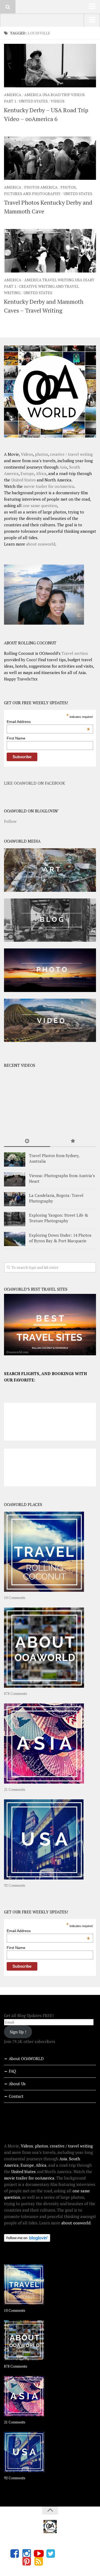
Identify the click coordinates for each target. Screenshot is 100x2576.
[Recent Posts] (27, 1141)
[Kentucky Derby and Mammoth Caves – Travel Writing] (50, 251)
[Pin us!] (27, 2561)
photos (41, 454)
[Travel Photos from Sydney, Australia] (15, 1159)
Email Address (48, 722)
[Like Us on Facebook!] (15, 2554)
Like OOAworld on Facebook (35, 783)
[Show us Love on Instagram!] (27, 2554)
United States (33, 101)
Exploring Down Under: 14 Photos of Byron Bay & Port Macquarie (60, 1238)
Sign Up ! (18, 2032)
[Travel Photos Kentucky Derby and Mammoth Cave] (50, 158)
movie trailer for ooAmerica (49, 486)
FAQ (12, 2071)
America (13, 95)
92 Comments (15, 1885)
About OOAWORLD (26, 2059)
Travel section (75, 653)
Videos (58, 101)
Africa (41, 473)
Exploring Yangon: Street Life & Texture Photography (59, 1218)
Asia (63, 467)
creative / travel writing (71, 454)
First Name (16, 738)
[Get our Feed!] (39, 2561)
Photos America (41, 187)
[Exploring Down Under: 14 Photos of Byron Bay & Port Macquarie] (15, 1239)
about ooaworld (41, 544)
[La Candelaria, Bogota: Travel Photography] (15, 1199)
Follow (10, 821)
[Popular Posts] (73, 1141)
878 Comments (16, 1694)
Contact (16, 2096)
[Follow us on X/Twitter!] (51, 2554)
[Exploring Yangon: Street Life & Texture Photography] (15, 1219)
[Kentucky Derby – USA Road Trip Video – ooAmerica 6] (50, 66)
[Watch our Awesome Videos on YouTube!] (39, 2554)
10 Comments (15, 1598)
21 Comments (15, 1789)
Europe (27, 473)
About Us (17, 2084)
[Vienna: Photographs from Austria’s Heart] (15, 1179)
